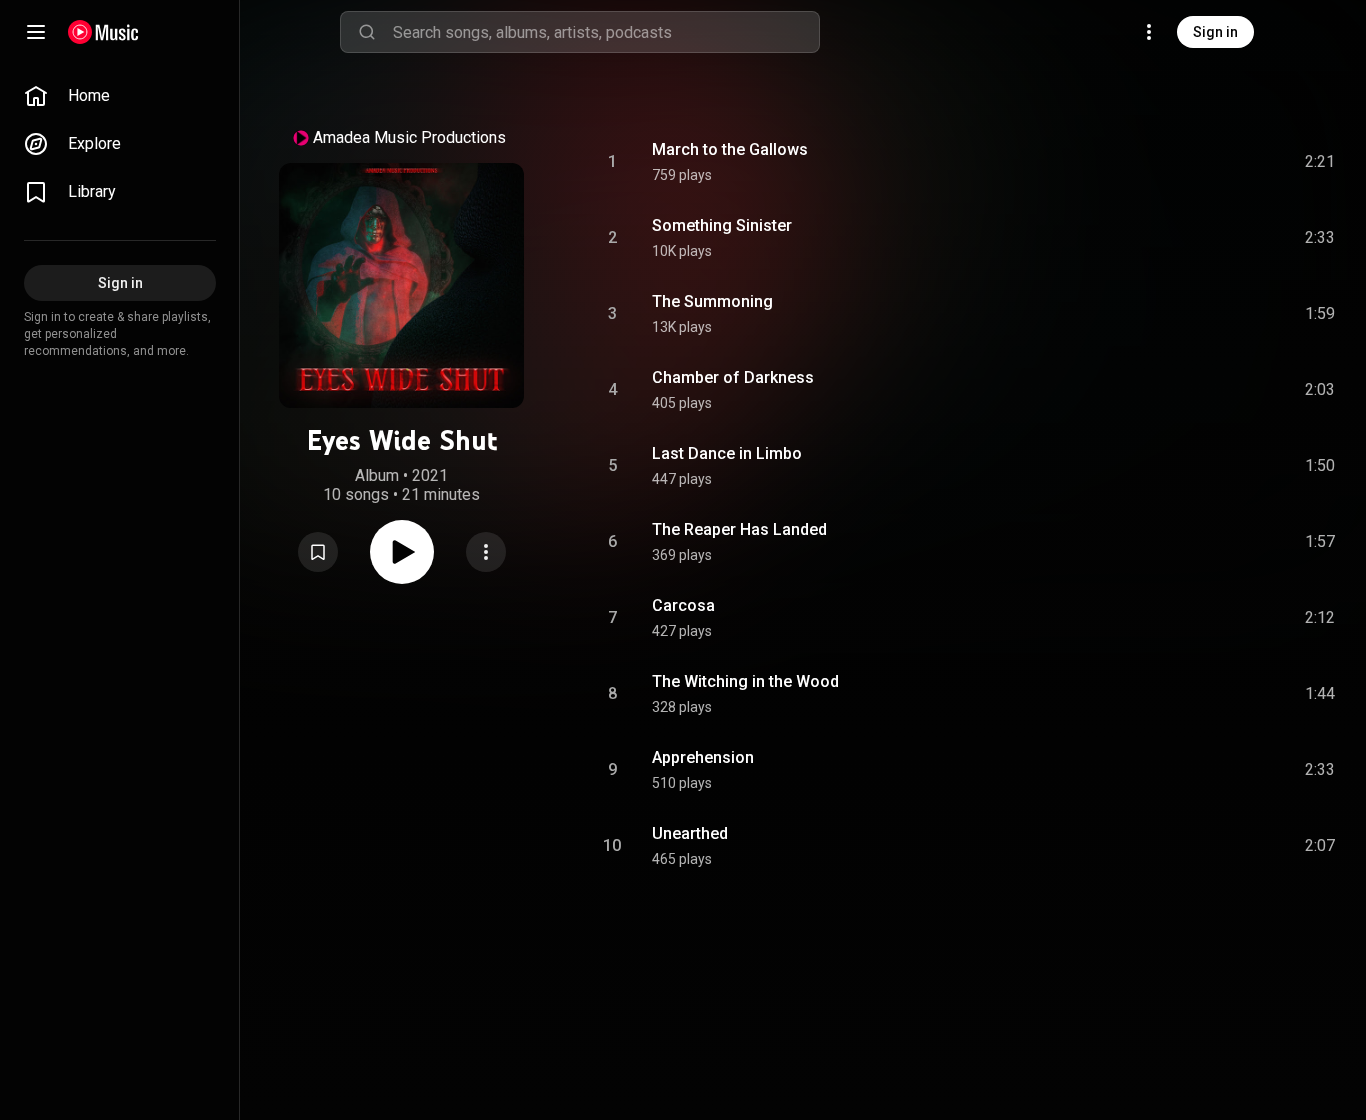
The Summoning (712, 301)
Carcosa (683, 605)
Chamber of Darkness (733, 377)
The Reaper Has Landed (739, 529)
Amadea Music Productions (409, 137)
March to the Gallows (730, 149)
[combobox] (606, 32)
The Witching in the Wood (745, 681)
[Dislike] (1207, 162)
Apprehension (703, 757)
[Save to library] (318, 552)
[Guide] (36, 32)
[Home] (103, 32)
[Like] (1169, 162)
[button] (318, 552)
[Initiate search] (367, 32)
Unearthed (690, 833)
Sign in (1215, 32)
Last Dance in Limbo (727, 453)
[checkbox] (1321, 162)
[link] (120, 96)
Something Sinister (722, 225)
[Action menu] (486, 552)
